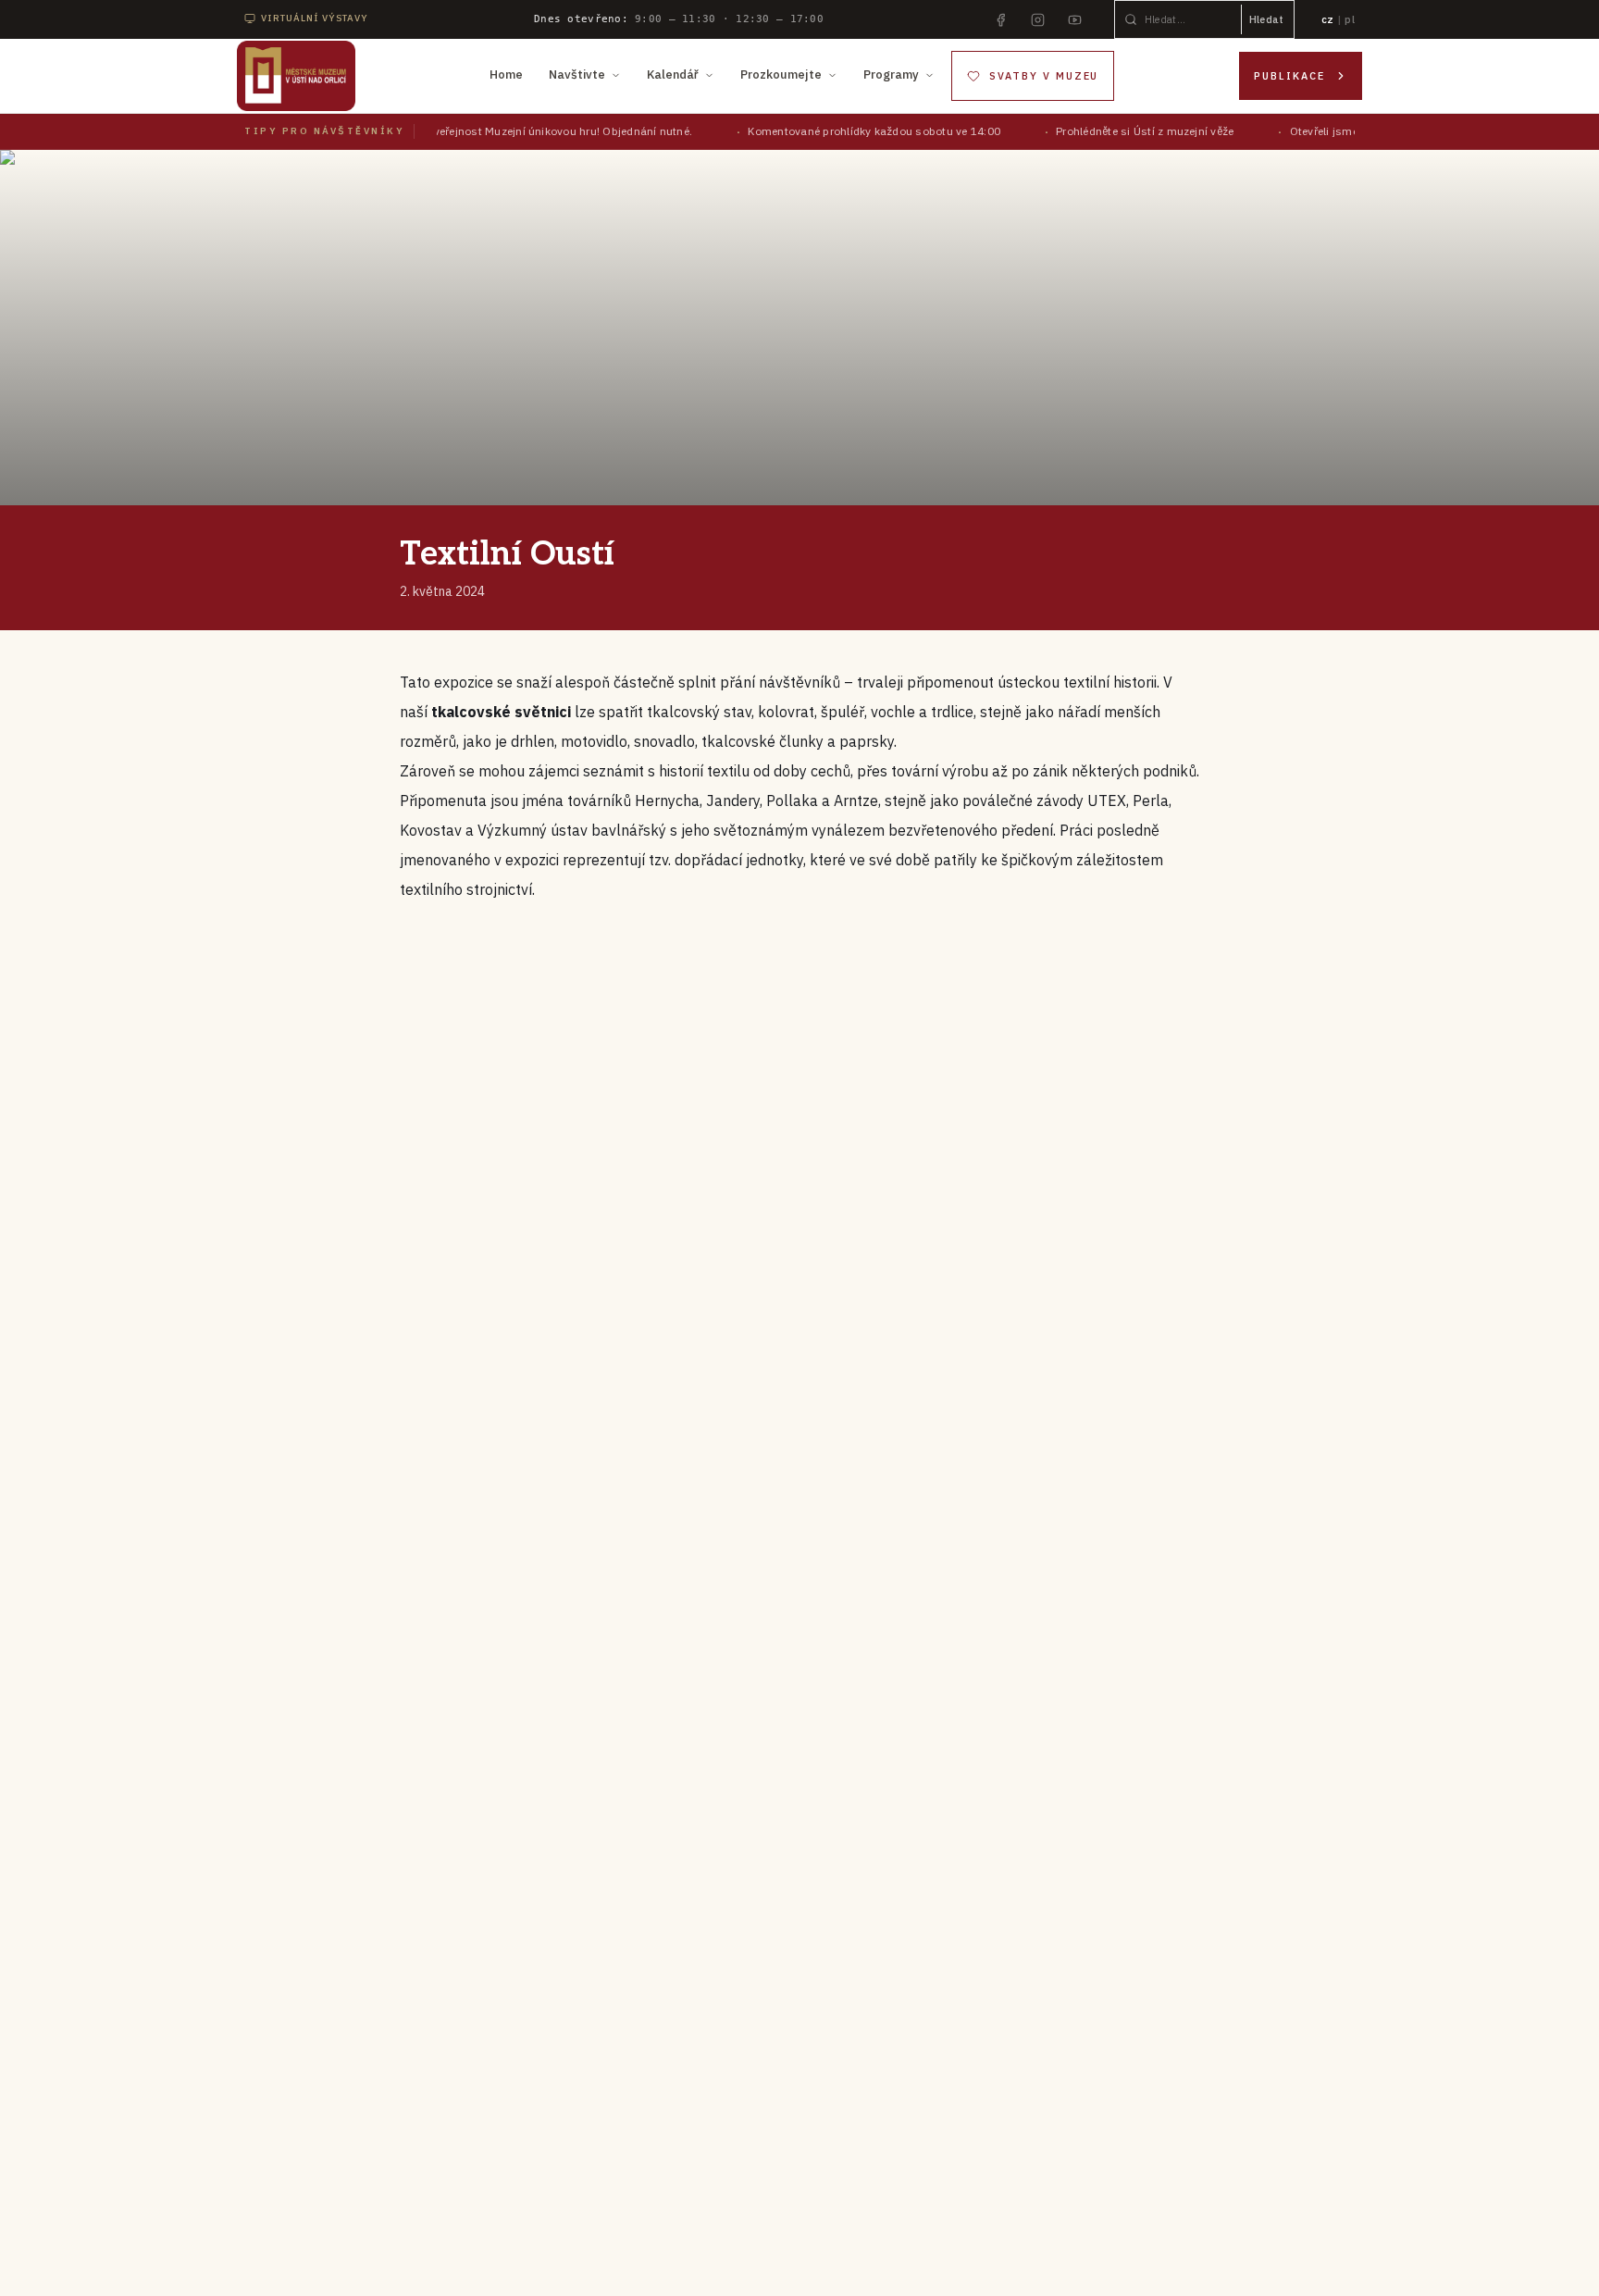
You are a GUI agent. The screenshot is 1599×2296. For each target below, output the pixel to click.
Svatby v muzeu (1044, 76)
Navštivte (577, 74)
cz (1328, 19)
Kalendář (673, 74)
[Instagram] (1038, 19)
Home (506, 74)
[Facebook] (1001, 19)
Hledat (1267, 19)
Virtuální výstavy (315, 18)
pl (1350, 19)
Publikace (1289, 76)
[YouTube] (1075, 19)
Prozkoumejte (781, 74)
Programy (891, 74)
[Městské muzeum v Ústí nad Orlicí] (296, 76)
